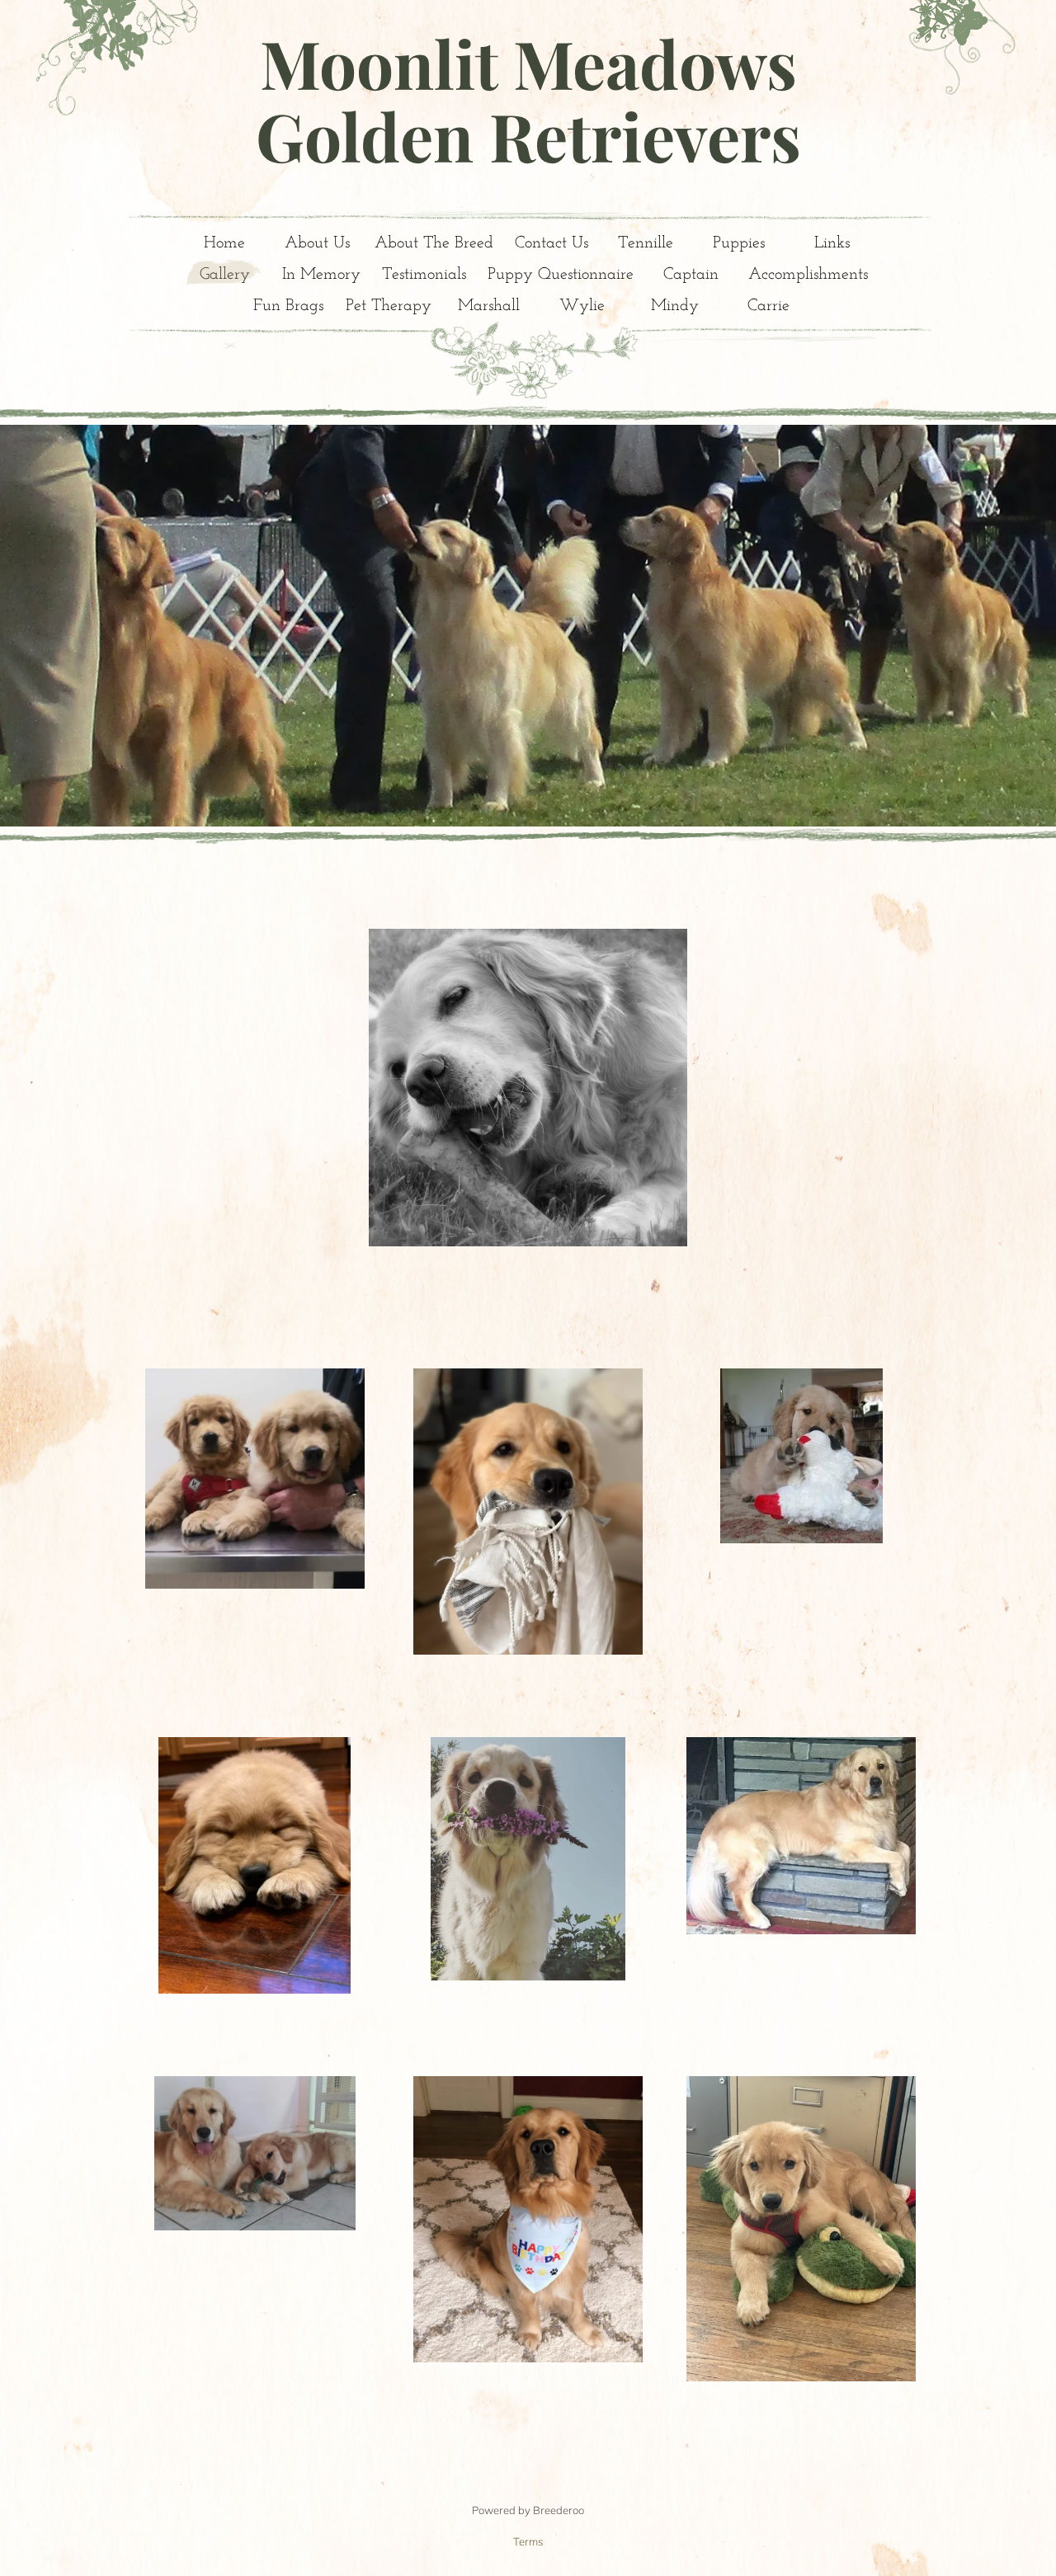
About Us (317, 243)
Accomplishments (808, 275)
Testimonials (424, 275)
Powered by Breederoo (528, 2510)
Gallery (225, 275)
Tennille (646, 243)
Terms (528, 2541)
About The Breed (434, 243)
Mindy (675, 306)
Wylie (582, 306)
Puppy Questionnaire (561, 275)
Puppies (739, 243)
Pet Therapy (389, 306)
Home (224, 243)
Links (832, 243)
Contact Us (552, 243)
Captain (691, 275)
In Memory (321, 275)
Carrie (768, 306)
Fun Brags (288, 306)
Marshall (489, 306)
